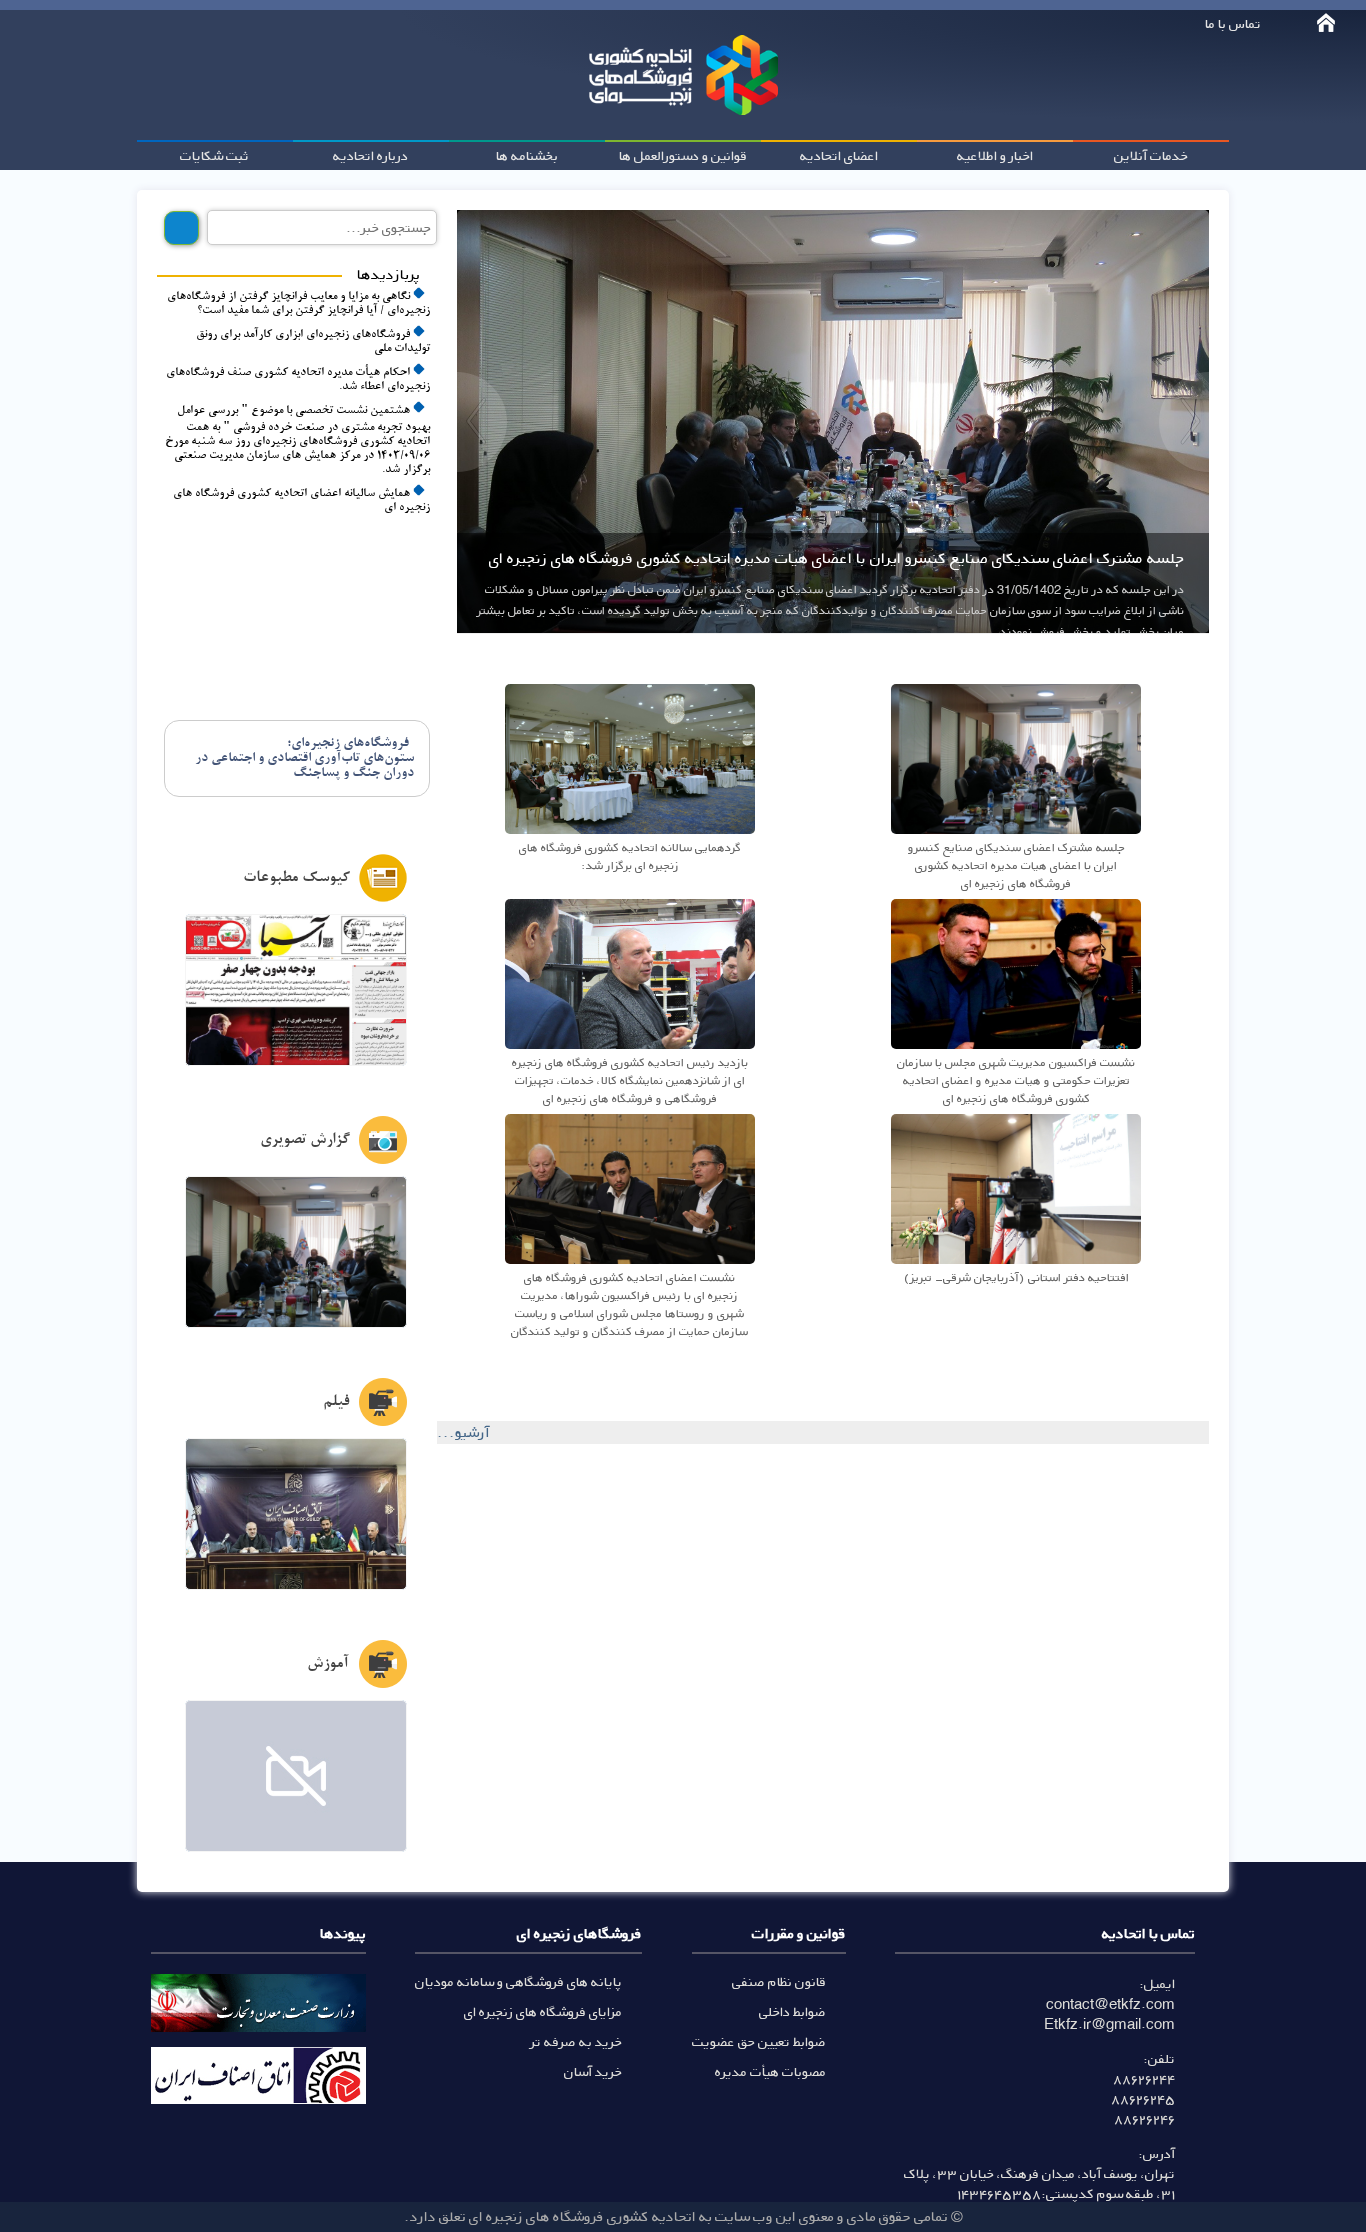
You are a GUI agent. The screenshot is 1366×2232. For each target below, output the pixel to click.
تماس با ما (1233, 23)
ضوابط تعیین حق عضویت (759, 2041)
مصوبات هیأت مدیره (770, 2071)
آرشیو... (463, 1432)
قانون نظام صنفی (779, 1981)
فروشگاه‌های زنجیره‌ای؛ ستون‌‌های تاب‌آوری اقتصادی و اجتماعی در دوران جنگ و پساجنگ (304, 758)
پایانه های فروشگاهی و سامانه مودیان (518, 1981)
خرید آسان (593, 2071)
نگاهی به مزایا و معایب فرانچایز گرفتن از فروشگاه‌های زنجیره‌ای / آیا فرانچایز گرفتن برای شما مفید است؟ (298, 304)
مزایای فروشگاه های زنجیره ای (543, 2011)
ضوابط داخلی (792, 2011)
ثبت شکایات (214, 155)
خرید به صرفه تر (576, 2041)
